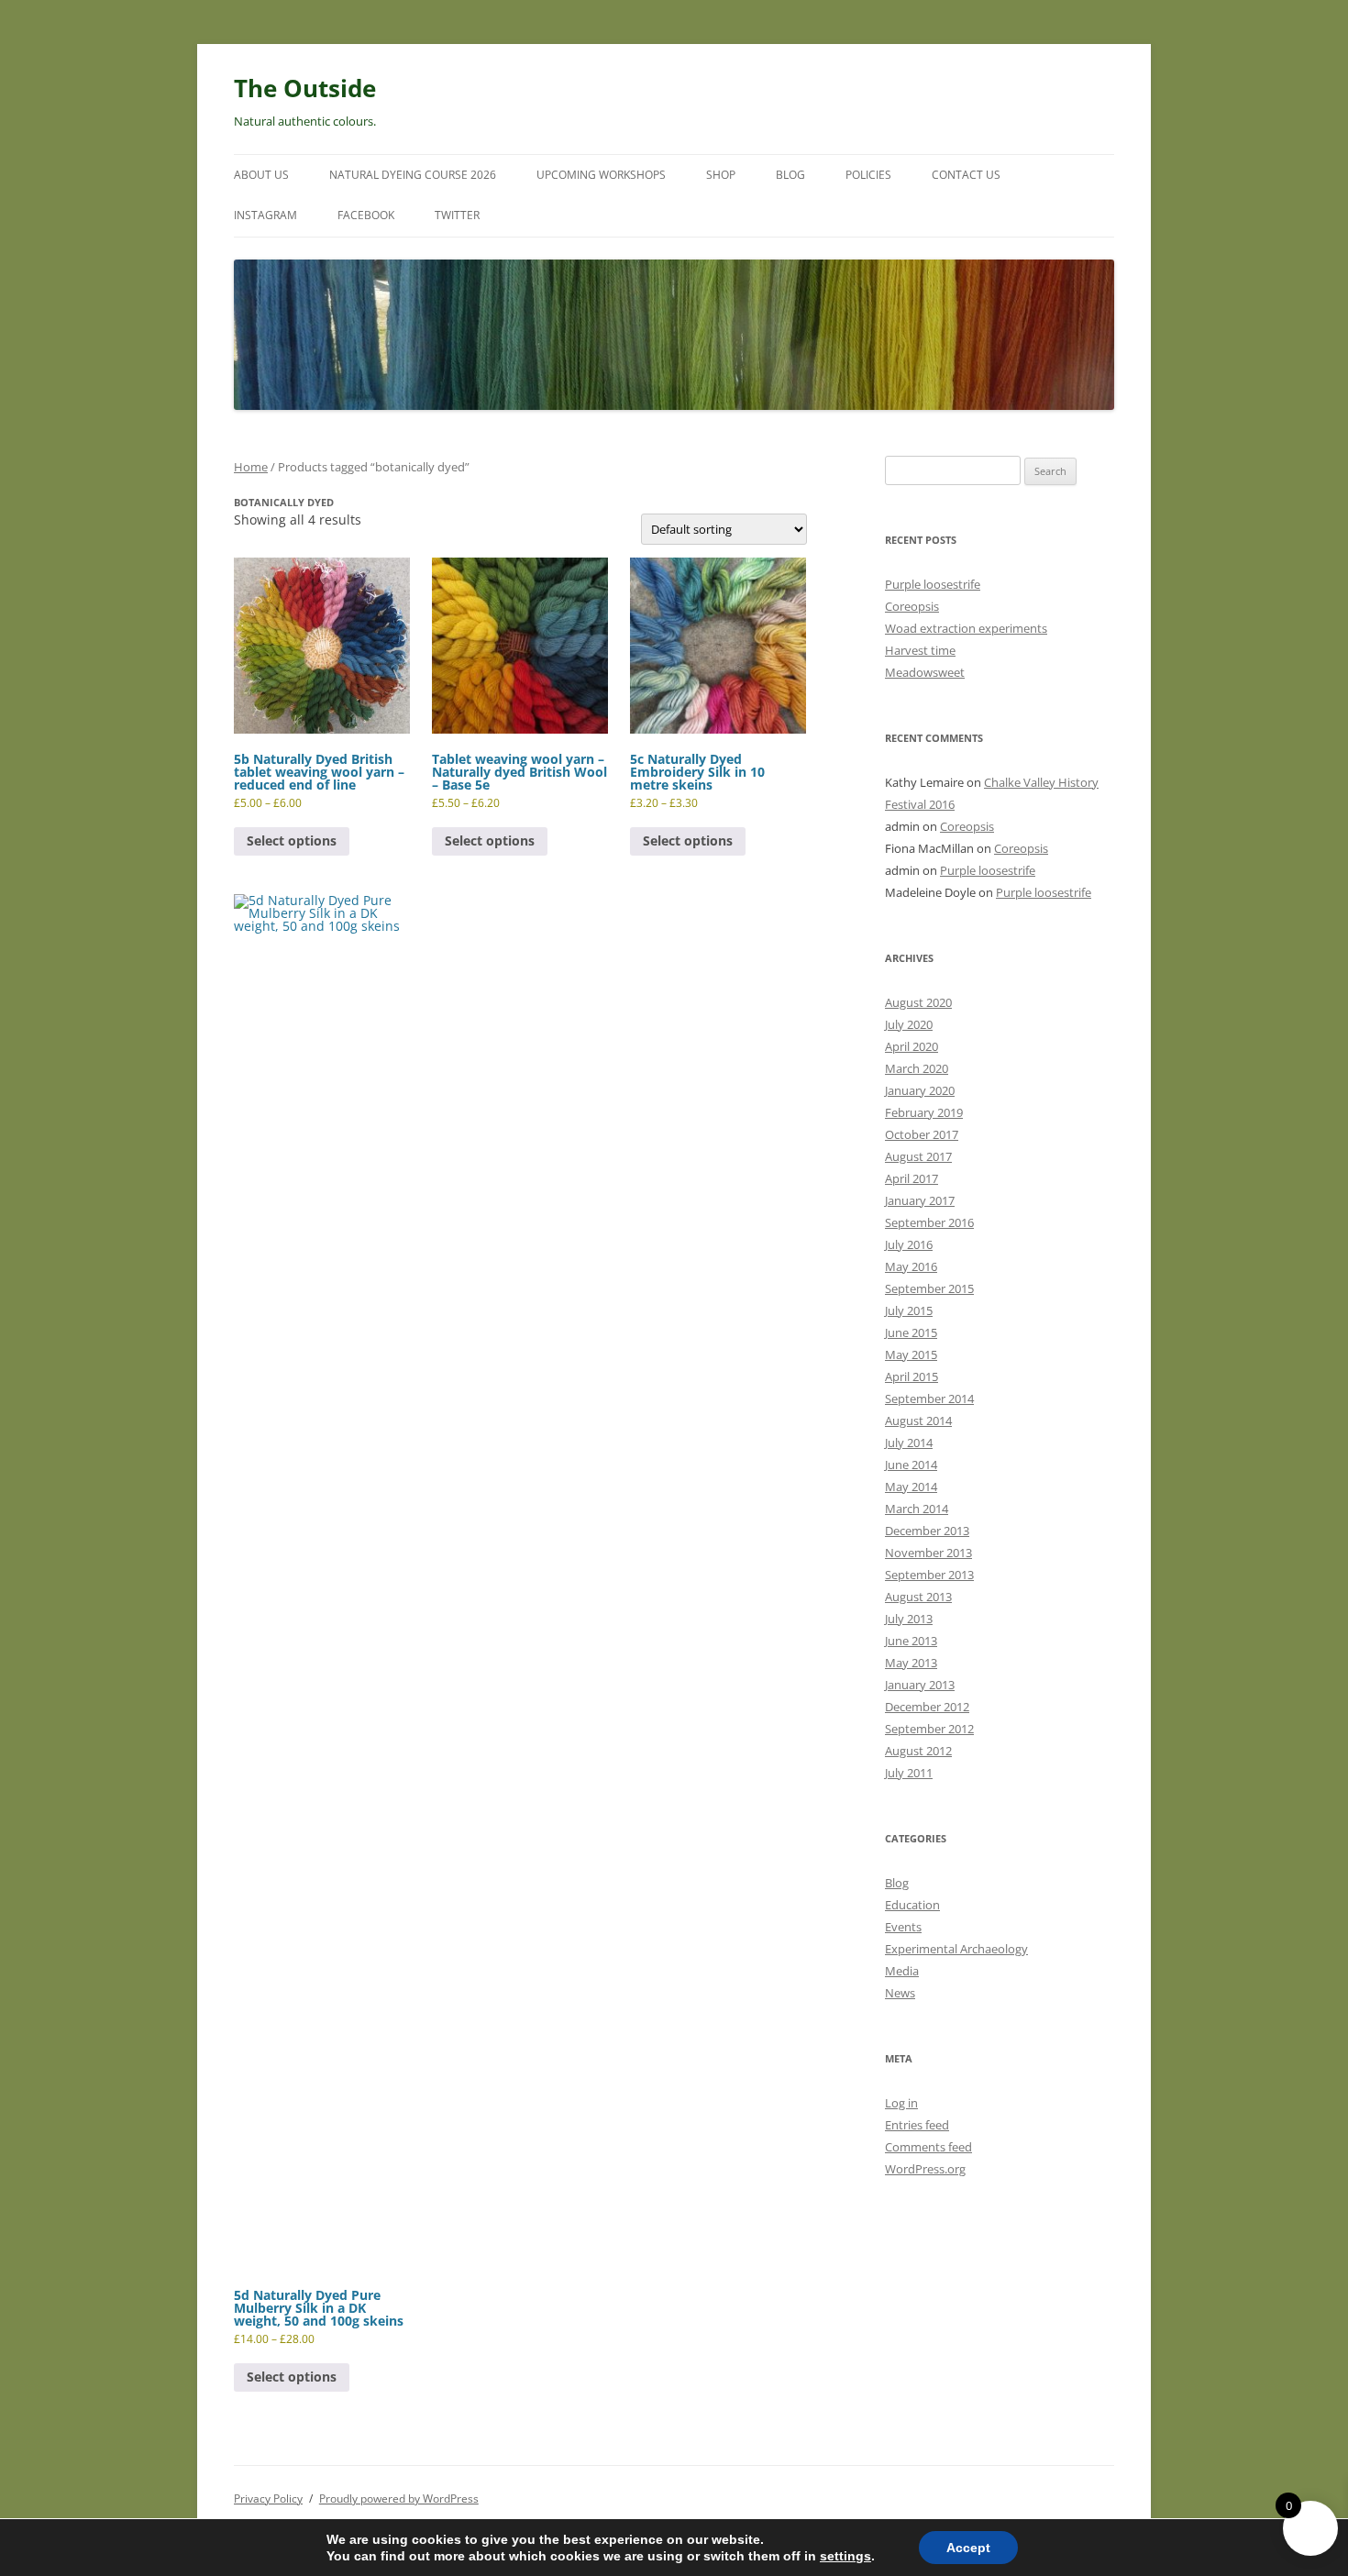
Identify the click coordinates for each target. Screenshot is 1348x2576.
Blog (790, 175)
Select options (292, 840)
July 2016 (909, 1244)
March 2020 (917, 1068)
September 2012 (929, 1729)
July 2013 (909, 1619)
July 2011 (909, 1773)
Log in (901, 2103)
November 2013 (928, 1553)
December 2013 (927, 1531)
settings (845, 2556)
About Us (261, 175)
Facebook (366, 215)
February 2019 (924, 1112)
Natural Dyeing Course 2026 (413, 175)
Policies (868, 175)
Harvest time (920, 650)
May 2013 (911, 1663)
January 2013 (920, 1685)
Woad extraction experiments (966, 628)
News (900, 1993)
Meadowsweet (925, 672)
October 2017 (922, 1134)
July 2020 (909, 1024)
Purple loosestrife (933, 584)
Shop (721, 175)
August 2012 (918, 1751)
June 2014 (911, 1465)
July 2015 (909, 1310)
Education (912, 1905)
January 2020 (920, 1090)
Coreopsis (912, 606)
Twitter (457, 215)
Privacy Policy (268, 2499)
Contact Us (966, 175)
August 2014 (918, 1421)
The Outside (305, 88)
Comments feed (928, 2147)
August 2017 (918, 1156)
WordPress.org (925, 2169)
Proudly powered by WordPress (399, 2499)
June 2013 (911, 1641)
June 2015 (911, 1332)
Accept (968, 2548)
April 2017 (912, 1178)
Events (903, 1927)
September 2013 (929, 1575)
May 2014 (911, 1487)
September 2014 (929, 1399)
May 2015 (911, 1354)
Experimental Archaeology (956, 1949)
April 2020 (912, 1046)
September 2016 (929, 1222)
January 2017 (920, 1200)
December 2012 (927, 1707)
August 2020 (918, 1002)
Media (902, 1971)
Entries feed (917, 2125)
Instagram (265, 215)
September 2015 (929, 1288)
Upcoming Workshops (601, 175)
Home (251, 467)
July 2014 (909, 1443)
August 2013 (918, 1597)
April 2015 (912, 1376)
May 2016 (911, 1266)
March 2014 (917, 1509)
